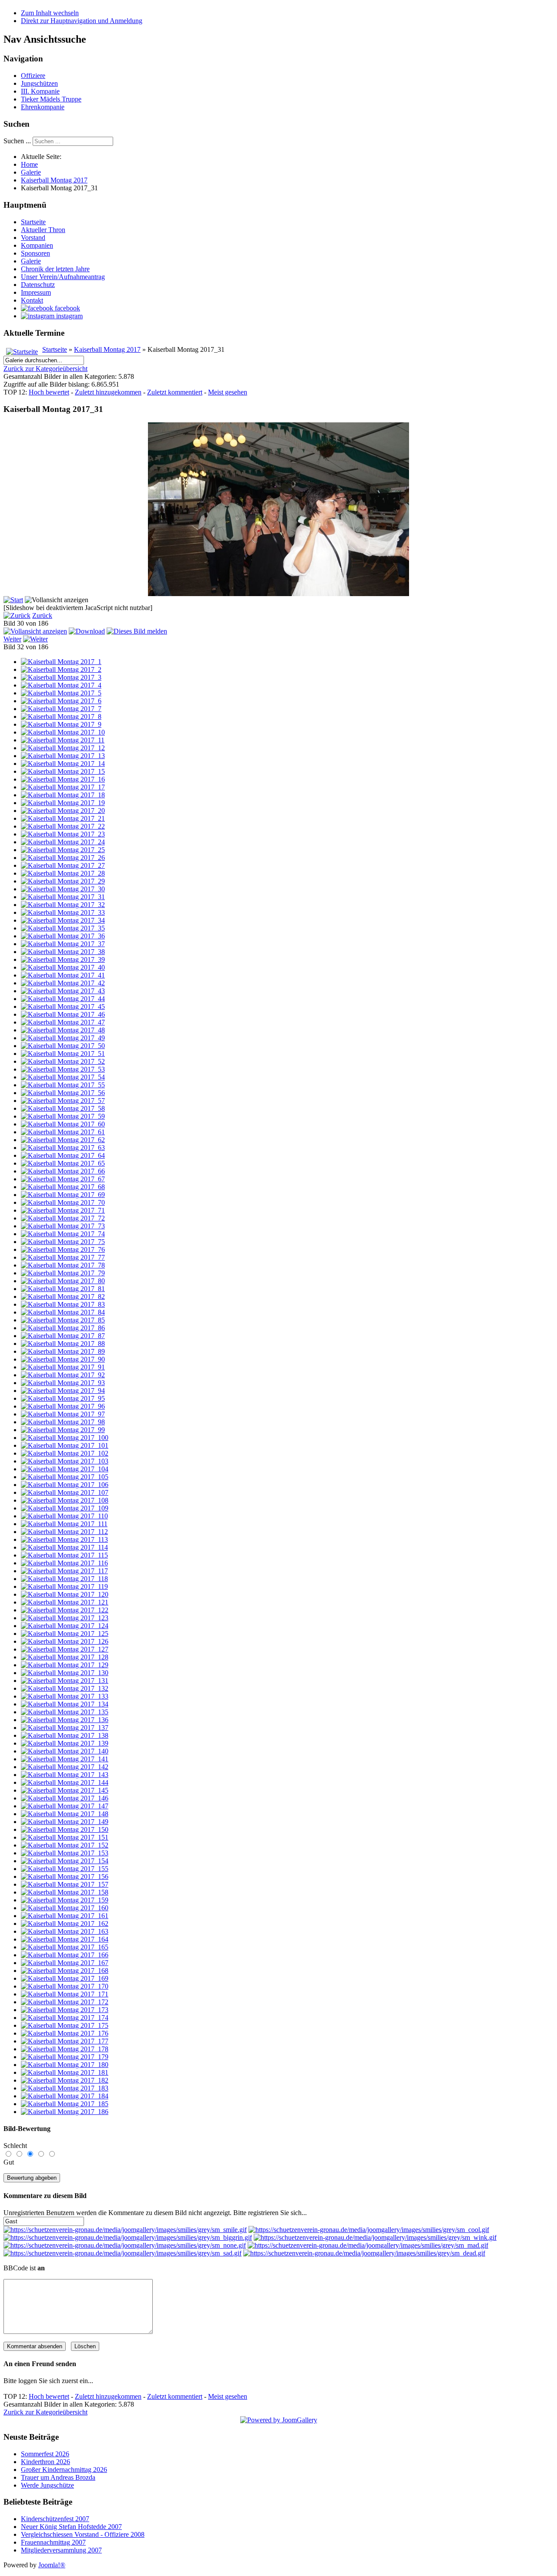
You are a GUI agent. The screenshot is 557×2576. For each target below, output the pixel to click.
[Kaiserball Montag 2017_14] (63, 764)
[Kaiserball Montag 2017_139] (65, 1743)
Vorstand (33, 238)
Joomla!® (52, 2565)
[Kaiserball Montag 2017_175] (65, 2025)
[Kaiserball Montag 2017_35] (63, 928)
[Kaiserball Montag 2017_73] (63, 1226)
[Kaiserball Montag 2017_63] (63, 1148)
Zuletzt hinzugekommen (108, 392)
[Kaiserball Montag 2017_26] (63, 858)
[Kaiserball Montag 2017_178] (65, 2049)
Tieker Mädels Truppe (51, 99)
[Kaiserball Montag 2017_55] (63, 1085)
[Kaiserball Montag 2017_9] (61, 724)
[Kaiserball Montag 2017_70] (63, 1202)
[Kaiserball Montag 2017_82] (63, 1296)
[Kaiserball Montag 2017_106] (65, 1485)
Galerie (31, 261)
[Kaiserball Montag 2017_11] (63, 740)
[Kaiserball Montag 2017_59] (63, 1116)
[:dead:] (364, 2253)
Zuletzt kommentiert (175, 392)
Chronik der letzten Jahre (55, 269)
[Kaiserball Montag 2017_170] (65, 1986)
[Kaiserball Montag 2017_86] (63, 1328)
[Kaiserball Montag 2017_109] (65, 1508)
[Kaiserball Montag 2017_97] (63, 1414)
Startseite (33, 222)
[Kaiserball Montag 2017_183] (65, 2088)
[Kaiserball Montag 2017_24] (63, 842)
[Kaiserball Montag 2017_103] (65, 1461)
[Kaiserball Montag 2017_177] (65, 2041)
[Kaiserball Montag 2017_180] (65, 2065)
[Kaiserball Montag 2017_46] (63, 1014)
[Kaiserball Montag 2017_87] (63, 1336)
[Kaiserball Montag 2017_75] (63, 1242)
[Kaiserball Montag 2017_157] (65, 1884)
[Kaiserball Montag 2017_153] (65, 1853)
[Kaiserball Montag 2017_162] (65, 1924)
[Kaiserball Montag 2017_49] (63, 1038)
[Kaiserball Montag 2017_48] (63, 1030)
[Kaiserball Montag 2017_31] (278, 594)
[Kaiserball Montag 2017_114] (64, 1547)
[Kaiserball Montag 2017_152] (65, 1845)
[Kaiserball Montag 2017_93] (63, 1383)
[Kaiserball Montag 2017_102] (65, 1453)
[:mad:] (368, 2245)
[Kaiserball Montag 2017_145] (65, 1790)
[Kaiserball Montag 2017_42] (63, 983)
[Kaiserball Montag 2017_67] (63, 1179)
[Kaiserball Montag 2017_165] (65, 1947)
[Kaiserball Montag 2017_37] (63, 944)
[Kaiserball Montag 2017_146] (65, 1798)
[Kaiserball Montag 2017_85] (63, 1320)
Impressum (36, 292)
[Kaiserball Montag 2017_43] (63, 991)
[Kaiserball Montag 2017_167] (65, 1963)
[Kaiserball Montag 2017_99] (63, 1430)
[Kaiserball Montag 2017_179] (65, 2057)
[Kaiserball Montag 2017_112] (64, 1532)
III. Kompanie (40, 91)
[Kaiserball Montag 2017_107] (65, 1492)
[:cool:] (369, 2230)
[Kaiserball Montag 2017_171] (65, 1994)
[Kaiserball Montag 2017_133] (65, 1696)
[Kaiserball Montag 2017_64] (63, 1155)
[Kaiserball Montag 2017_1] (61, 662)
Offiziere (33, 76)
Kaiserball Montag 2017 (107, 349)
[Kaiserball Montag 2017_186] (65, 2112)
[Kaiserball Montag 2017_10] (63, 732)
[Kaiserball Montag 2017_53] (63, 1069)
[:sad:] (122, 2253)
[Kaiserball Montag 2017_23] (63, 834)
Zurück (42, 615)
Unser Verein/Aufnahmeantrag (63, 277)
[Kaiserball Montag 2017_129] (65, 1665)
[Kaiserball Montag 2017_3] (61, 677)
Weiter (12, 639)
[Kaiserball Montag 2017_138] (65, 1735)
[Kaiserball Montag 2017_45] (63, 1006)
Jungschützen (39, 83)
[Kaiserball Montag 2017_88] (63, 1344)
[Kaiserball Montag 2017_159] (65, 1900)
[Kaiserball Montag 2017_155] (65, 1869)
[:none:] (125, 2245)
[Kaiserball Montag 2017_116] (64, 1563)
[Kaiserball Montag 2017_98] (63, 1422)
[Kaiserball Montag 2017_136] (65, 1720)
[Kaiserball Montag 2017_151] (65, 1837)
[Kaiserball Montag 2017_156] (65, 1876)
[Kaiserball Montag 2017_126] (65, 1641)
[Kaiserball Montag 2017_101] (65, 1445)
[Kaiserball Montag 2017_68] (63, 1187)
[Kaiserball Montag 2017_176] (65, 2033)
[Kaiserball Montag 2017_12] (63, 748)
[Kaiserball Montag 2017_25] (63, 850)
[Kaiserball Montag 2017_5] (61, 693)
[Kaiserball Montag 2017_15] (63, 771)
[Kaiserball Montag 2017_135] (65, 1712)
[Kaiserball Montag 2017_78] (63, 1265)
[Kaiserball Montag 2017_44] (63, 999)
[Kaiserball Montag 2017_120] (65, 1594)
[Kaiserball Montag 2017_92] (63, 1375)
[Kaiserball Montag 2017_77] (63, 1257)
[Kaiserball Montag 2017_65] (63, 1163)
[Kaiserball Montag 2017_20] (63, 811)
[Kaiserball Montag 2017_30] (63, 889)
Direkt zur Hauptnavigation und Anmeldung (82, 21)
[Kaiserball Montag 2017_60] (63, 1124)
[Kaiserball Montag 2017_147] (65, 1806)
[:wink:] (375, 2237)
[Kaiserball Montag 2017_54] (63, 1077)
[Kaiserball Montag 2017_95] (63, 1398)
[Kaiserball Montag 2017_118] (64, 1579)
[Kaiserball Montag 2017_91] (63, 1367)
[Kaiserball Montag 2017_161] (65, 1916)
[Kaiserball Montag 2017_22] (63, 826)
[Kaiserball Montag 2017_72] (63, 1218)
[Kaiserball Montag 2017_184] (65, 2096)
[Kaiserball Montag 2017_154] (65, 1861)
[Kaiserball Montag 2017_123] (65, 1618)
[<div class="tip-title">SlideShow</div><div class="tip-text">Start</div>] (13, 600)
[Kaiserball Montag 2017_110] (64, 1516)
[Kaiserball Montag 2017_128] (65, 1657)
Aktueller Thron (43, 230)
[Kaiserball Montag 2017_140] (65, 1751)
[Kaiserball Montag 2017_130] (65, 1673)
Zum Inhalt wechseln (50, 13)
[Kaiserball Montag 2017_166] (65, 1955)
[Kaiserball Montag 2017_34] (63, 920)
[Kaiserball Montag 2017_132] (65, 1688)
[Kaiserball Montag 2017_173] (65, 2010)
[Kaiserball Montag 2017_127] (65, 1649)
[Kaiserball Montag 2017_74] (63, 1234)
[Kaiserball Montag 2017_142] (65, 1767)
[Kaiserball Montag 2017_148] (65, 1814)
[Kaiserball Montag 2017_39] (63, 959)
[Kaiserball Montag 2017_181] (65, 2072)
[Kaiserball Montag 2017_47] (63, 1022)
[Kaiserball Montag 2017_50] (63, 1046)
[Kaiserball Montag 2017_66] (63, 1171)
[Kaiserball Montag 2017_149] (65, 1822)
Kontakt (32, 300)
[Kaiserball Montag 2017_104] (65, 1469)
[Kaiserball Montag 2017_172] (65, 2002)
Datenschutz (38, 285)
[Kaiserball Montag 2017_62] (63, 1140)
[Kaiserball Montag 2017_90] (63, 1359)
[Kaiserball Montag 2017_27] (63, 865)
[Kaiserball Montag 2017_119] (64, 1586)
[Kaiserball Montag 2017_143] (65, 1775)
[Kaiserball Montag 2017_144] (65, 1782)
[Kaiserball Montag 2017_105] (65, 1477)
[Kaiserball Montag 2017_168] (65, 1971)
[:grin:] (128, 2237)
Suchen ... (17, 141)
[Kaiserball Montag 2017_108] (65, 1500)
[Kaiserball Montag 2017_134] (65, 1704)
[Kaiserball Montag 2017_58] (63, 1108)
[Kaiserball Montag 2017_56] (63, 1093)
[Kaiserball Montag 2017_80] (63, 1281)
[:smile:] (125, 2230)
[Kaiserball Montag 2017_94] (63, 1391)
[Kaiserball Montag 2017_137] (65, 1728)
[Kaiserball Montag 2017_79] (63, 1273)
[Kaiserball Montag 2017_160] (65, 1908)
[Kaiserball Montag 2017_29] (63, 881)
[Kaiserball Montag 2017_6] (61, 701)
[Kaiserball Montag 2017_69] (63, 1195)
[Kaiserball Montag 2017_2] (61, 669)
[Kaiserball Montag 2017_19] (63, 803)
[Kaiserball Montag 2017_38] (63, 952)
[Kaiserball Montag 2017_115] (64, 1555)
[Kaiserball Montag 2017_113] (64, 1539)
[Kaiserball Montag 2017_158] (65, 1892)
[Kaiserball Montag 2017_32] (63, 905)
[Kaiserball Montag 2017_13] (63, 756)
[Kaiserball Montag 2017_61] (63, 1132)
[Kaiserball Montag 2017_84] (63, 1312)
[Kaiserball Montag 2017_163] (65, 1931)
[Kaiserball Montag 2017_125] (65, 1634)
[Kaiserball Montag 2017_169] (65, 1978)
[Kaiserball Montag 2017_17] (63, 787)
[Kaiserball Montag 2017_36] (63, 936)
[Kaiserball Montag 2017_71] (63, 1210)
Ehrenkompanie (43, 107)
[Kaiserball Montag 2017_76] (63, 1249)
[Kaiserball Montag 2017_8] (61, 716)
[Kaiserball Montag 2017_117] (64, 1571)
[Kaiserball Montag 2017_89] (63, 1351)
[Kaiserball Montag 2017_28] (63, 873)
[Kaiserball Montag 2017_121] (65, 1602)
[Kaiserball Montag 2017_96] (63, 1406)
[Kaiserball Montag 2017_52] (63, 1061)
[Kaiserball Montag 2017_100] (65, 1438)
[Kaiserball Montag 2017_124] (65, 1626)
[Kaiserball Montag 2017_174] (65, 2018)
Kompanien (37, 245)
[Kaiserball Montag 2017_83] (63, 1304)
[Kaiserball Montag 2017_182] (65, 2080)
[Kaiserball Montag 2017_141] (65, 1759)
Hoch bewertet (49, 392)
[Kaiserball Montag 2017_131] (65, 1681)
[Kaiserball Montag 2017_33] (63, 912)
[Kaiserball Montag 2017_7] (61, 709)
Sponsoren (35, 253)
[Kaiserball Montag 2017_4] (61, 685)
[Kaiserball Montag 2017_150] (65, 1829)
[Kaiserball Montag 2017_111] (64, 1524)
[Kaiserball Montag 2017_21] (63, 818)
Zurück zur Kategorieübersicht (45, 369)
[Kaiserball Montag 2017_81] (63, 1289)
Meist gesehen (228, 392)
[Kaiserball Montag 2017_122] (65, 1610)
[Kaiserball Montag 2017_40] (63, 967)
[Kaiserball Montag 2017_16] (63, 779)
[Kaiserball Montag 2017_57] (63, 1101)
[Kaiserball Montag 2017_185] (65, 2104)
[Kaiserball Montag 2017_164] (65, 1939)
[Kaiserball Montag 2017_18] (63, 795)
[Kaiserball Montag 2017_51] (63, 1054)
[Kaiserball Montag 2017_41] (63, 975)
